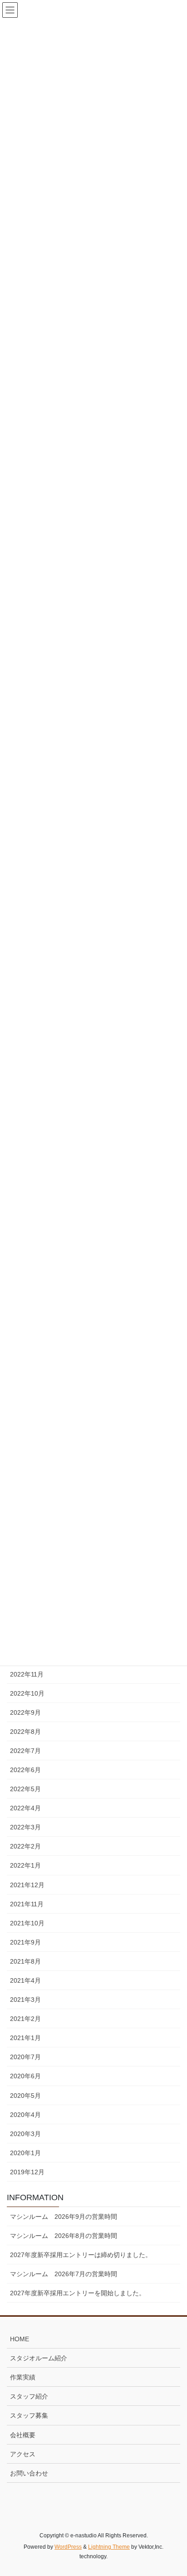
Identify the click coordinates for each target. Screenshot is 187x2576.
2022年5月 (25, 1789)
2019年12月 (27, 2172)
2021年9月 (25, 1942)
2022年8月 (25, 1732)
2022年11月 (27, 1674)
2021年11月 (27, 1904)
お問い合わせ (29, 2473)
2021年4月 (25, 1980)
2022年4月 (25, 1808)
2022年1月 (25, 1865)
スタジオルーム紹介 (39, 2358)
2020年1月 (25, 2153)
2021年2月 (25, 2019)
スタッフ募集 (29, 2415)
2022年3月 (25, 1827)
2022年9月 (25, 1712)
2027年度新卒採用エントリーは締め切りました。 (81, 2255)
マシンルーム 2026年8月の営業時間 (64, 2236)
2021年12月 (27, 1885)
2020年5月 (25, 2096)
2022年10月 (27, 1693)
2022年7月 (25, 1751)
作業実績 (23, 2377)
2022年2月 (25, 1846)
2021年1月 (25, 2038)
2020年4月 (25, 2115)
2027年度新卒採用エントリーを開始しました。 (78, 2293)
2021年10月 (27, 1923)
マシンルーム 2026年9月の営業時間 (64, 2217)
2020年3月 (25, 2134)
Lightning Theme (109, 2547)
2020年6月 (25, 2076)
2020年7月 (25, 2057)
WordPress (68, 2547)
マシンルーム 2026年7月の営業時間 (64, 2274)
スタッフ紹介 (29, 2396)
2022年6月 (25, 1770)
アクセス (23, 2454)
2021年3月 (25, 2000)
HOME (20, 2339)
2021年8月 (25, 1961)
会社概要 (23, 2435)
